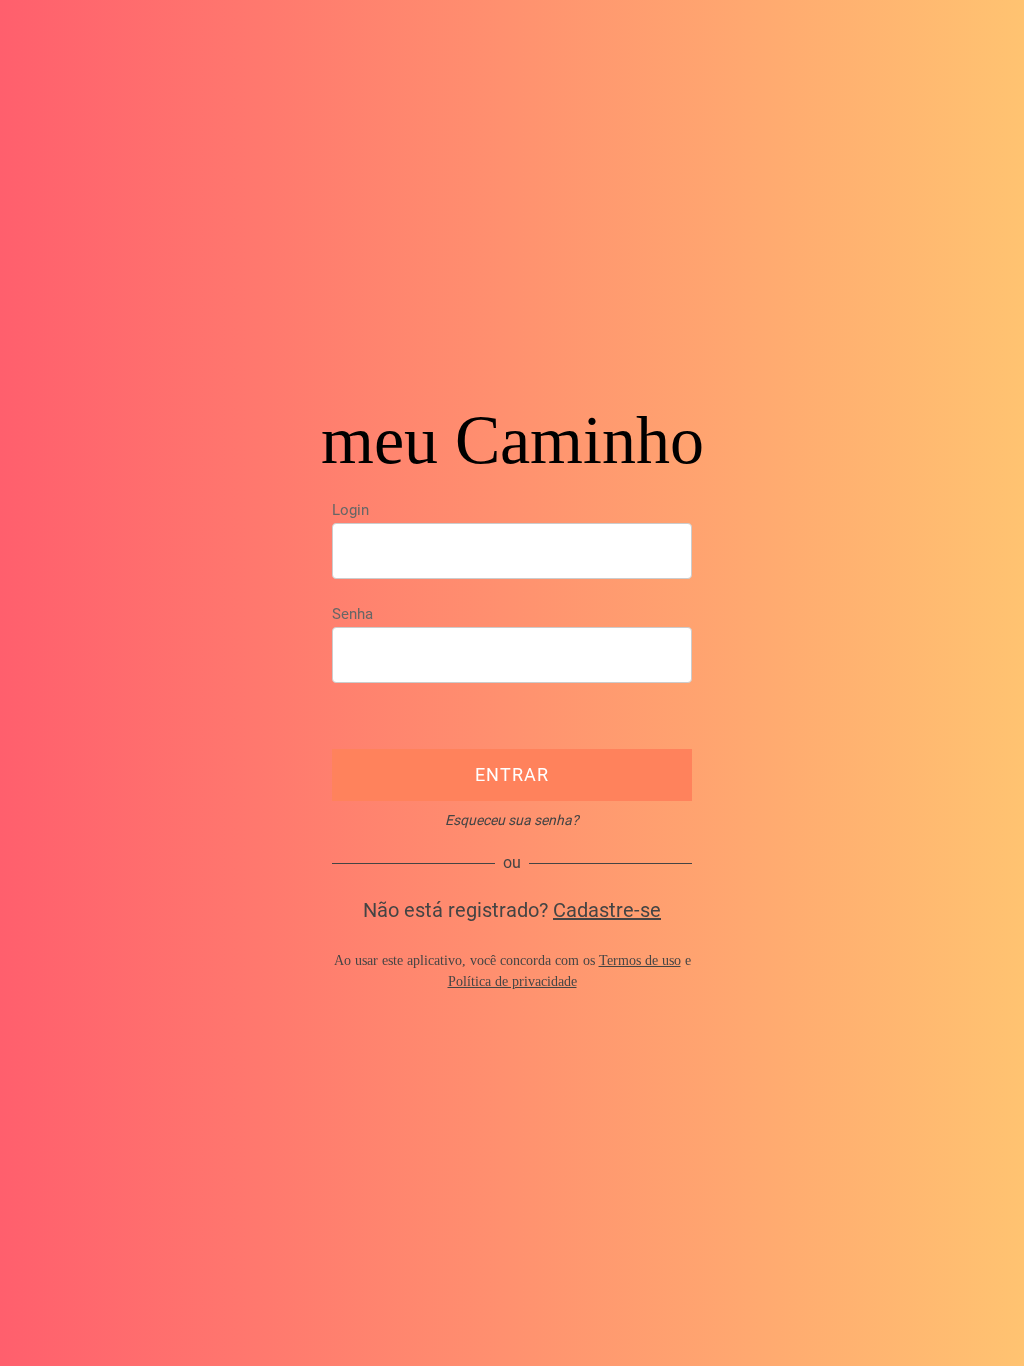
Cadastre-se (607, 910)
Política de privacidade (512, 981)
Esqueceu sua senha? (512, 820)
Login (350, 510)
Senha (352, 614)
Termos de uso (640, 960)
